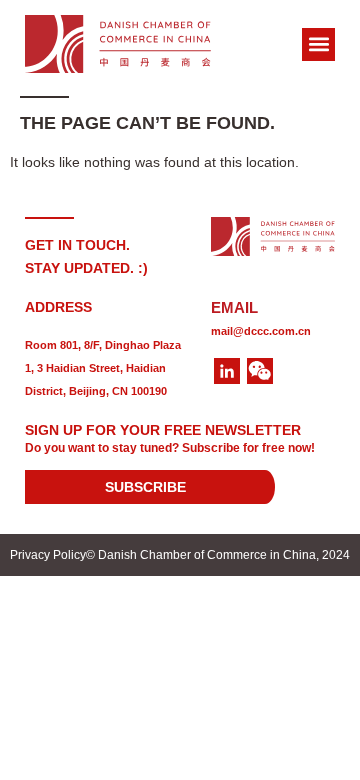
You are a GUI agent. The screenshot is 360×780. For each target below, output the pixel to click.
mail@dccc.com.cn (261, 331)
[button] (318, 44)
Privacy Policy (48, 555)
